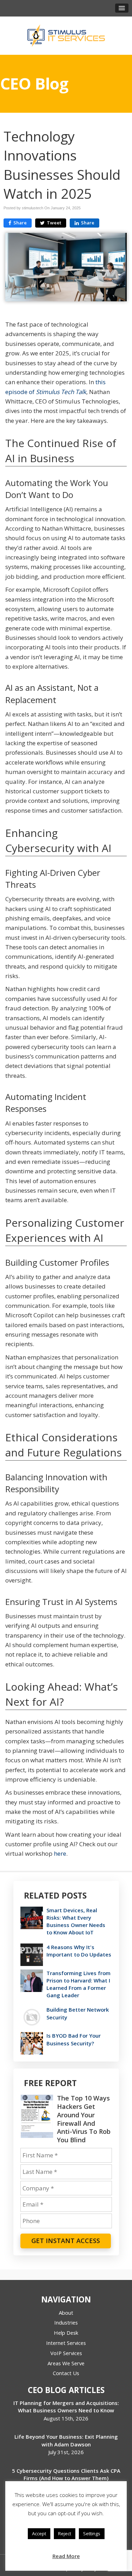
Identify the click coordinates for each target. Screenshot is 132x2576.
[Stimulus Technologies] (66, 35)
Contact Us (66, 2373)
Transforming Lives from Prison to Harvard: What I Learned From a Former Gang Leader (78, 1984)
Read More (66, 2556)
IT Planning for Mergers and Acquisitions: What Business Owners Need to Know (66, 2407)
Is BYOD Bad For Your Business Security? (74, 2039)
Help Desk (66, 2333)
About (66, 2313)
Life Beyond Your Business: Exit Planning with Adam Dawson (66, 2440)
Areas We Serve (66, 2363)
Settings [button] (92, 2534)
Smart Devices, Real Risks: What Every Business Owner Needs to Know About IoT (76, 1921)
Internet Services (66, 2343)
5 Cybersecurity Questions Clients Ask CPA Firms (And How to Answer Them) (66, 2474)
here (60, 1853)
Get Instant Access (66, 2241)
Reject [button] (65, 2534)
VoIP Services (66, 2353)
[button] (122, 8)
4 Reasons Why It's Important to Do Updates (79, 1951)
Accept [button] (39, 2534)
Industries (66, 2322)
